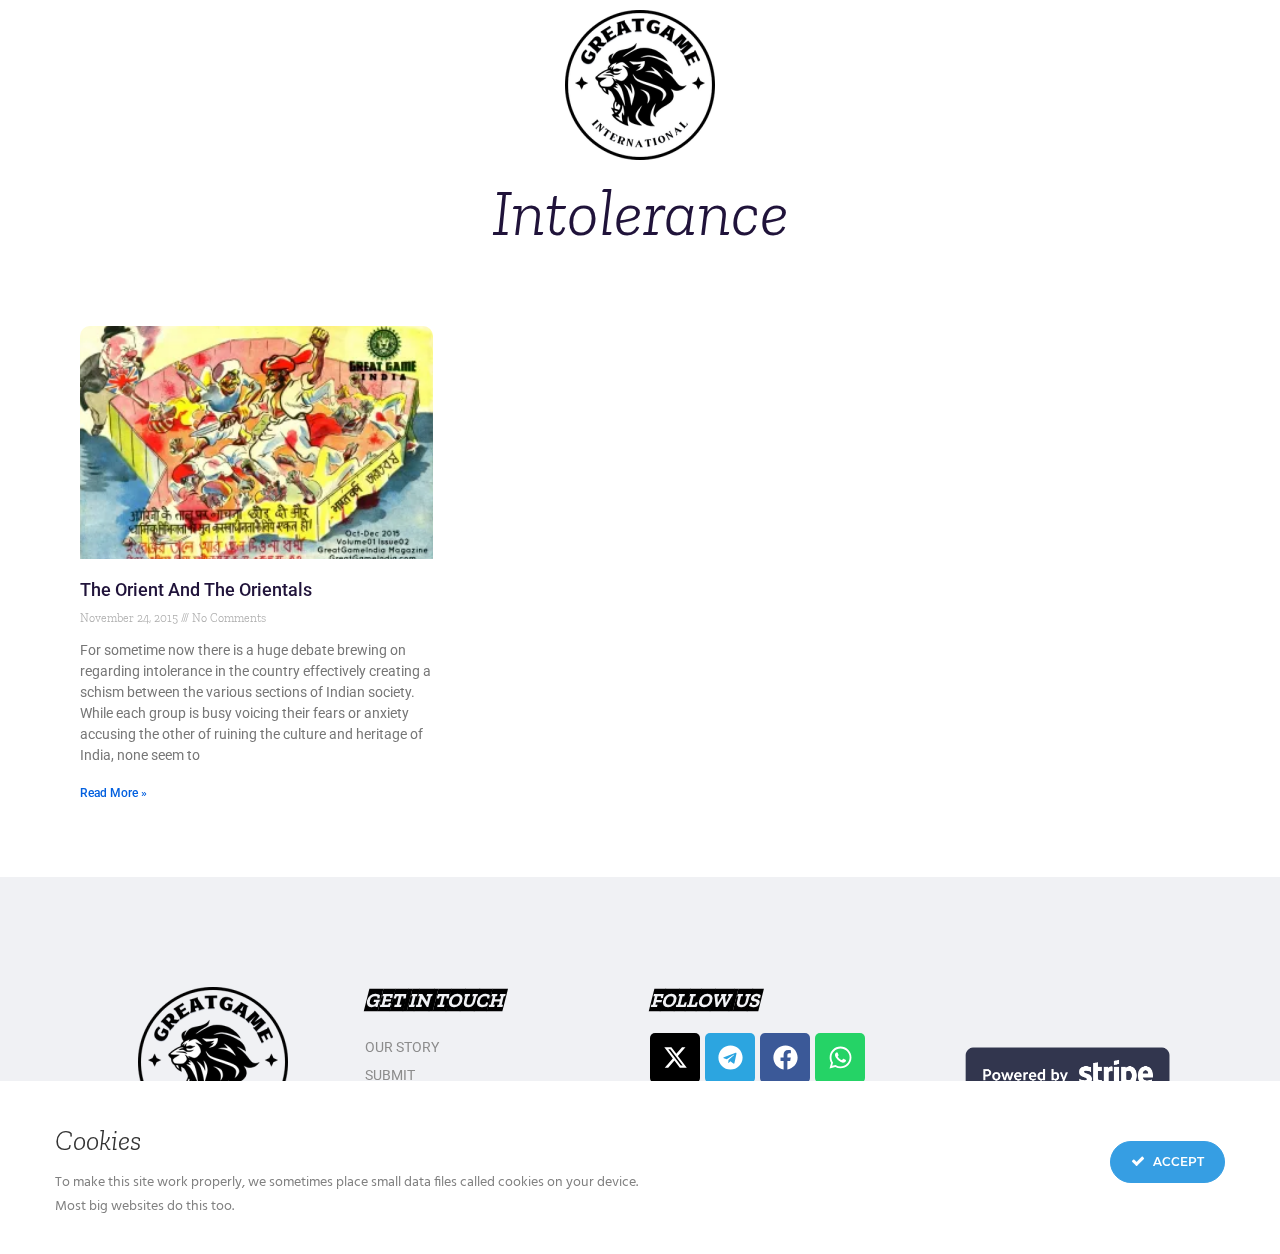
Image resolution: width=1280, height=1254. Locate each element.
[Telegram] (730, 1058)
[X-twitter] (675, 1058)
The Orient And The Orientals (196, 589)
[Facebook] (785, 1058)
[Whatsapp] (840, 1058)
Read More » (113, 793)
